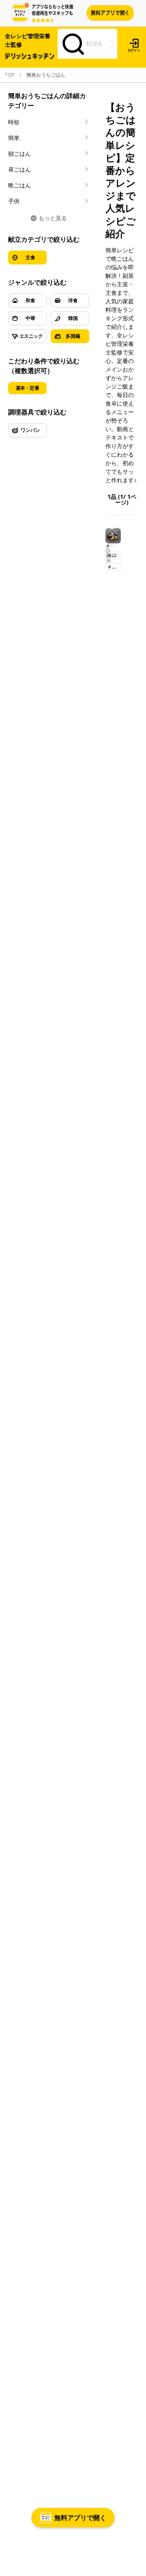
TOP (10, 75)
